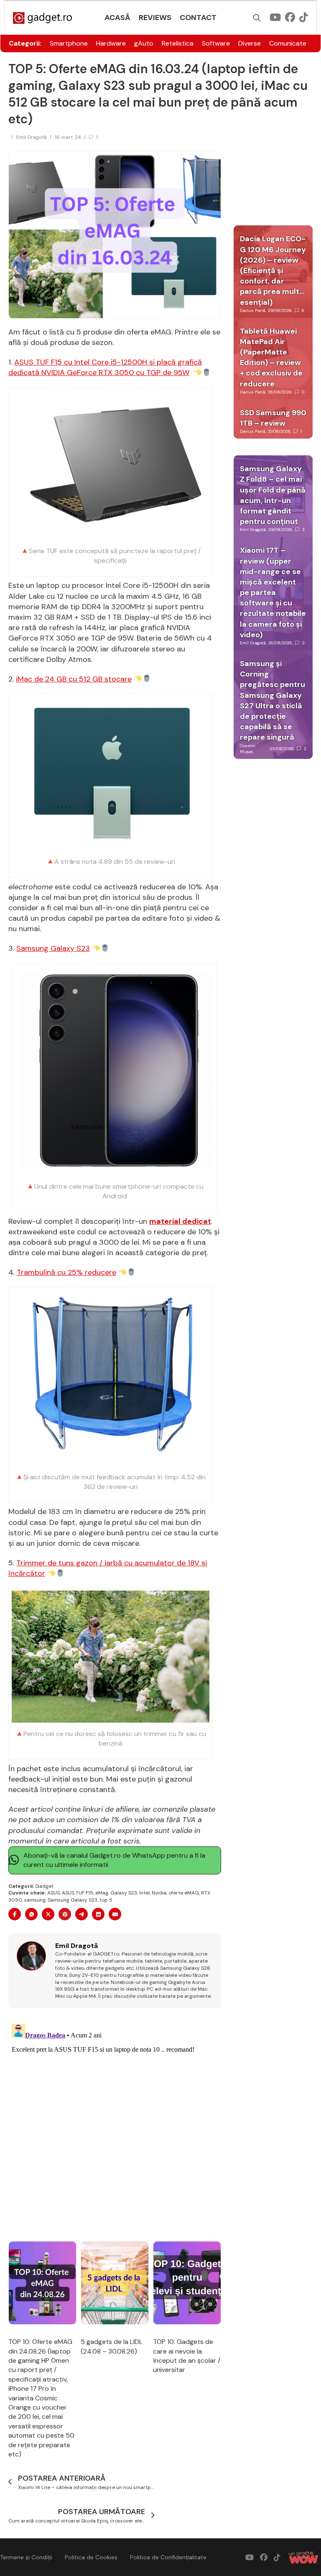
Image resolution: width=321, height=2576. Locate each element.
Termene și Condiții (26, 2557)
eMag (102, 1893)
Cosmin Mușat (248, 749)
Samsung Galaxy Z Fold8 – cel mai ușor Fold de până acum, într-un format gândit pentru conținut (273, 495)
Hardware (111, 43)
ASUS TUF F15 (78, 1893)
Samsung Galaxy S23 (53, 948)
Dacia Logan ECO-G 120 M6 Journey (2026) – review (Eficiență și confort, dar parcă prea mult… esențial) (273, 270)
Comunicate (288, 43)
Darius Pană (252, 310)
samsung (35, 1900)
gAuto (144, 43)
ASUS (53, 1893)
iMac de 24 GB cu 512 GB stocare (74, 679)
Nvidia (159, 1893)
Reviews (155, 18)
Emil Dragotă (32, 137)
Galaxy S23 (124, 1893)
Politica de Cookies (91, 2557)
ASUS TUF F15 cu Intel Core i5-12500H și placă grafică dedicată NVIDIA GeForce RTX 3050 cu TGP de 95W (105, 367)
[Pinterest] (65, 1914)
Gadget (44, 1886)
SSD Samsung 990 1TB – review (273, 418)
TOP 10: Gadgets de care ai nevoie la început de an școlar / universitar (187, 2356)
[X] (48, 1914)
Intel (144, 1893)
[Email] (115, 1914)
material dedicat (180, 1221)
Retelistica (178, 43)
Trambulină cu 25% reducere (66, 1272)
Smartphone (69, 43)
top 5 (106, 1900)
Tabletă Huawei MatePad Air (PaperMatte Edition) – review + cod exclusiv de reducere (271, 357)
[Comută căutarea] (257, 18)
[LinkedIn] (98, 1914)
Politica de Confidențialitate (168, 2557)
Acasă (117, 18)
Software (216, 43)
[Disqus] (115, 2125)
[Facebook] (15, 1914)
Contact (198, 18)
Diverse (250, 43)
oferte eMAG (184, 1893)
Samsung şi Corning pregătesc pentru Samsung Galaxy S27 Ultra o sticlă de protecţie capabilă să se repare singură (273, 700)
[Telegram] (82, 1914)
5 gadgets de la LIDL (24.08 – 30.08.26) (112, 2346)
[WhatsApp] (31, 1914)
